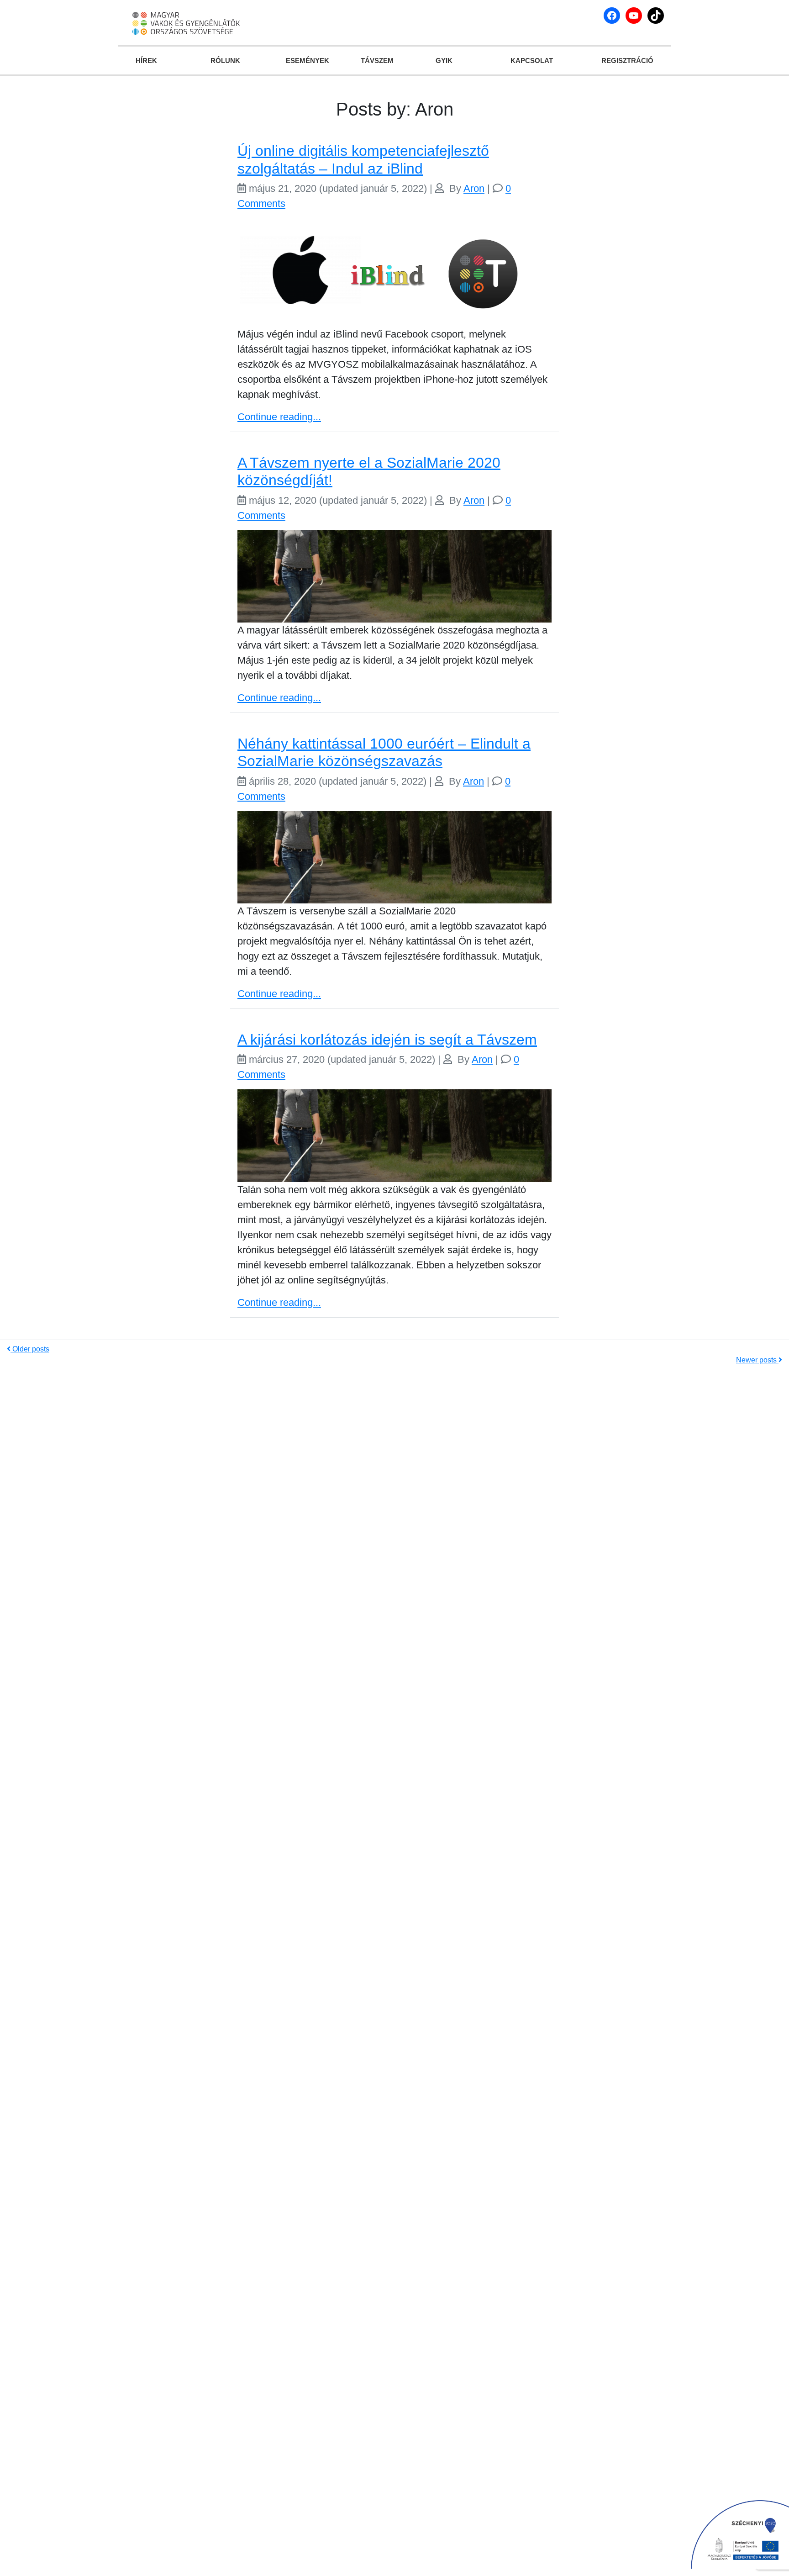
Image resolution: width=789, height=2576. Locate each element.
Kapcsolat (532, 61)
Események (308, 61)
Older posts (30, 1349)
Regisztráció (627, 61)
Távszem (377, 61)
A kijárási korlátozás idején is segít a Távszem (387, 1040)
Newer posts (757, 1360)
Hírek (146, 61)
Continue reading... (279, 417)
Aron (474, 188)
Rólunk (225, 61)
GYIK (444, 61)
